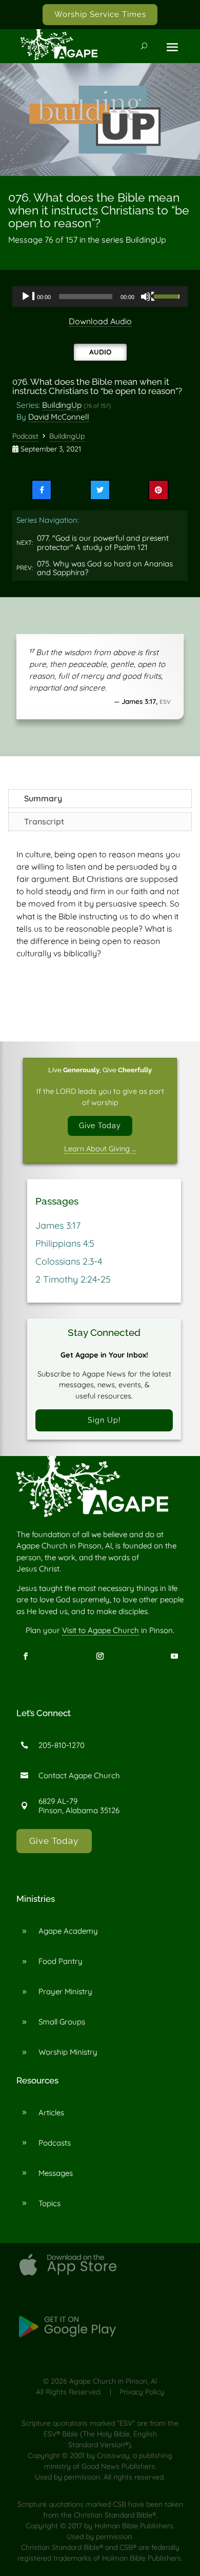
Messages (56, 2173)
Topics (49, 2203)
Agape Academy (68, 1931)
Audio (100, 352)
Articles (51, 2112)
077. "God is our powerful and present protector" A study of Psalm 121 (103, 543)
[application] (100, 297)
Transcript (44, 821)
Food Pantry (61, 1961)
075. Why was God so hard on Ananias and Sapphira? (105, 568)
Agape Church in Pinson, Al (113, 2381)
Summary (43, 798)
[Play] (28, 297)
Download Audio (100, 321)
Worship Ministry (68, 2052)
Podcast (25, 436)
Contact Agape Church (79, 1775)
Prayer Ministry (65, 1991)
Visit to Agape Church (101, 1630)
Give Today (100, 1125)
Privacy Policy (142, 2392)
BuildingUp (62, 405)
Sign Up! (104, 1420)
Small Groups (62, 2022)
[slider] (168, 296)
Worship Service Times (100, 14)
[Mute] (148, 297)
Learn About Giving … (100, 1149)
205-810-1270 (62, 1745)
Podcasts (55, 2143)
